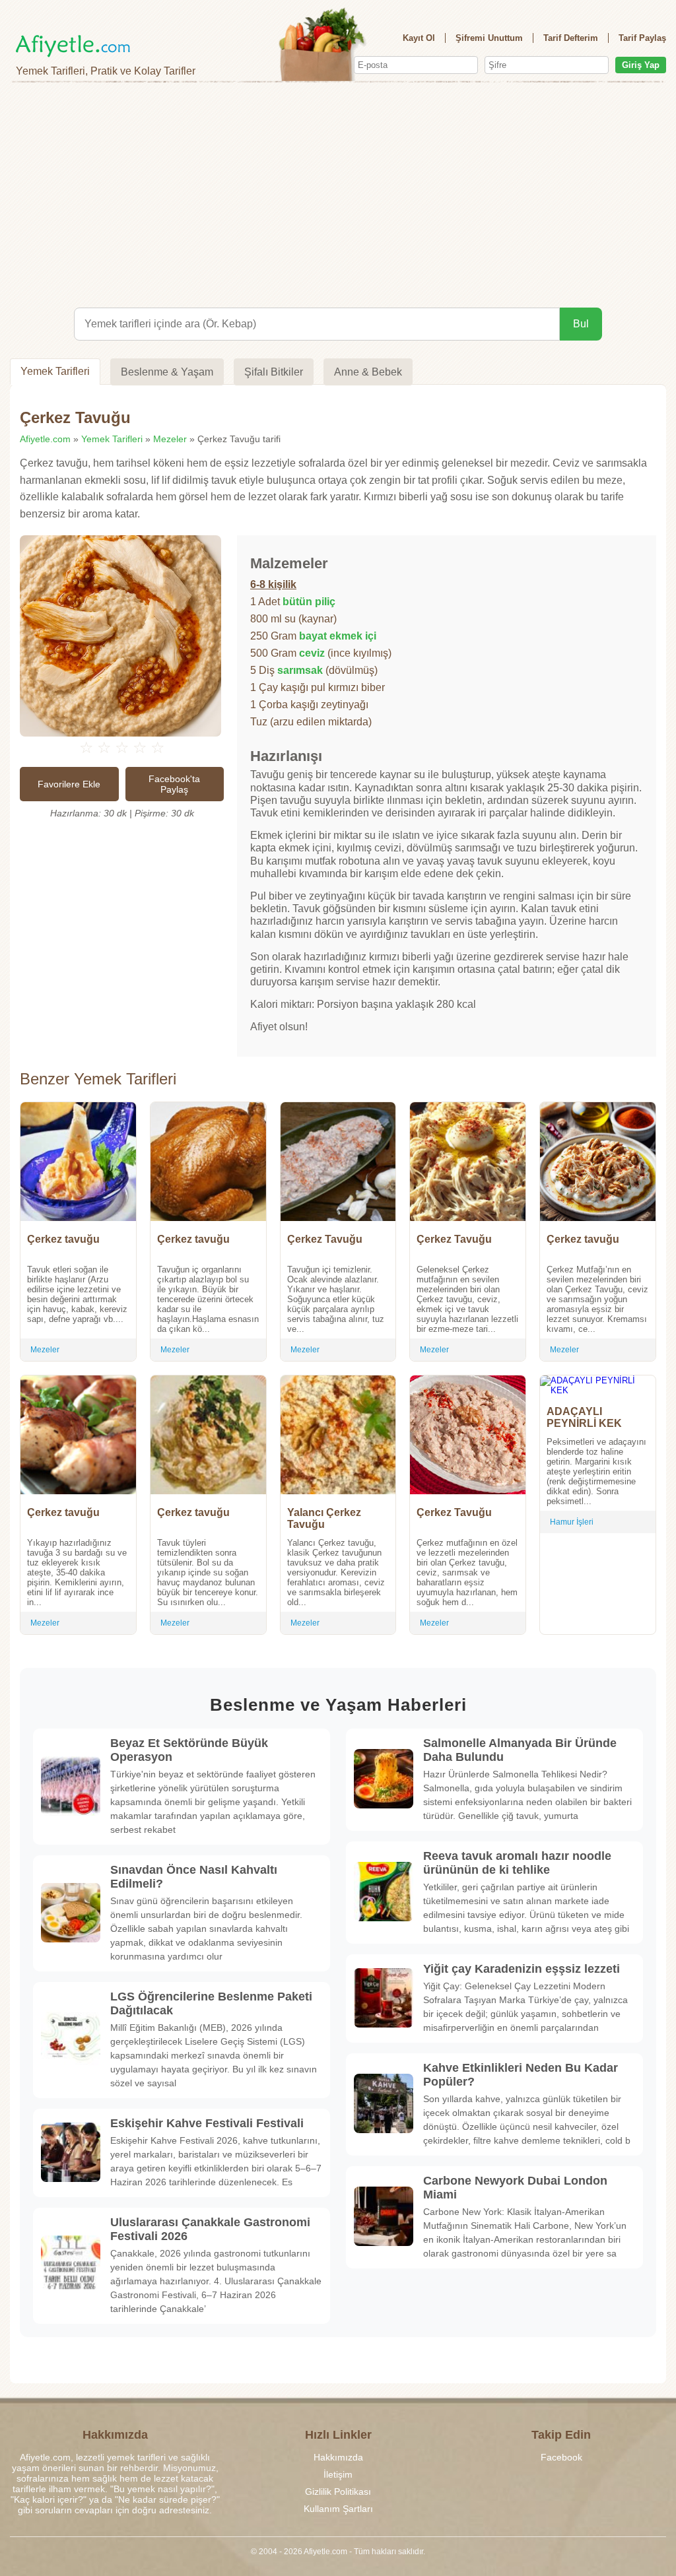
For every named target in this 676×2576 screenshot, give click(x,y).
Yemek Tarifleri (55, 371)
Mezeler (170, 439)
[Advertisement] (338, 195)
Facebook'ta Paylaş (174, 784)
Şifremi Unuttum (489, 38)
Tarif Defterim (571, 38)
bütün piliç (309, 602)
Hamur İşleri (572, 1522)
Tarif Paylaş (642, 38)
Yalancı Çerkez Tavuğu (324, 1518)
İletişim (338, 2474)
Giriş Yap (641, 65)
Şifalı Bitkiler (274, 372)
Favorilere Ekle (69, 784)
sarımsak (300, 670)
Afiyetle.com (45, 439)
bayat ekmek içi (338, 636)
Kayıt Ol (419, 38)
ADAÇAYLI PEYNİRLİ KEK (584, 1417)
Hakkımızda (338, 2457)
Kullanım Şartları (338, 2509)
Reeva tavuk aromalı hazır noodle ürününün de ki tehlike (517, 1863)
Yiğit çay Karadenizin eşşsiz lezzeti (522, 1969)
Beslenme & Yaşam (167, 372)
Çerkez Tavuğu (325, 1239)
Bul (581, 324)
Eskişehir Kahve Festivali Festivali (207, 2123)
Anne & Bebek (368, 372)
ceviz (312, 653)
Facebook (561, 2457)
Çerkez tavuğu (63, 1239)
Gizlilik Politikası (338, 2492)
